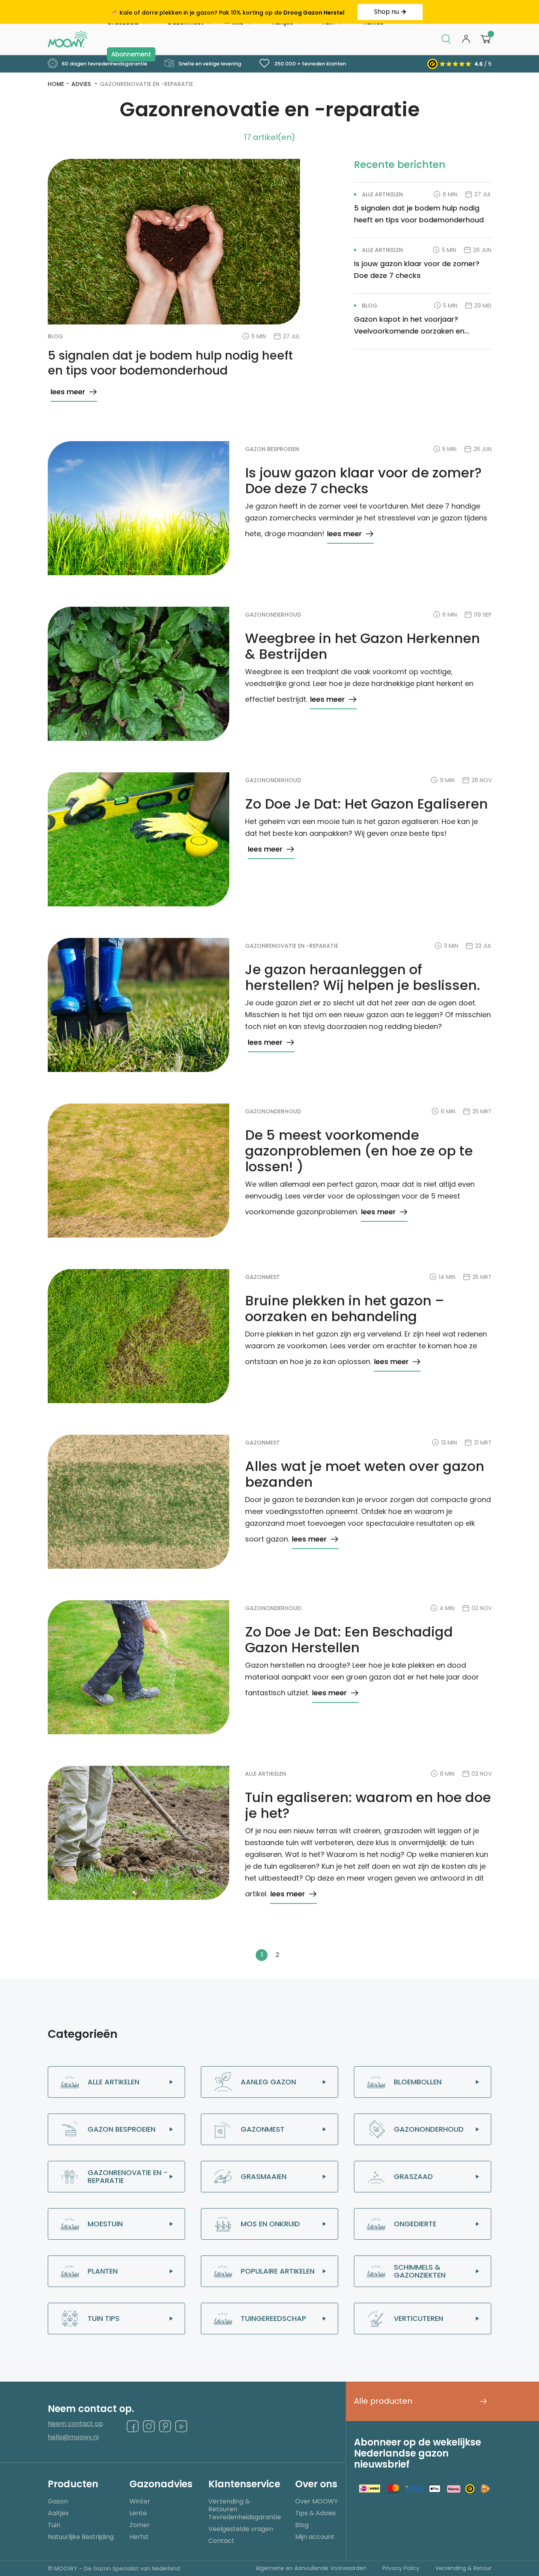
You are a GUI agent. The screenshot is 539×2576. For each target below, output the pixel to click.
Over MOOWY (316, 2501)
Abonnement (131, 54)
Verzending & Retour (463, 2568)
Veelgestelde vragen (241, 2529)
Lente (138, 2513)
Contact (221, 2541)
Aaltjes (58, 2513)
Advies (82, 84)
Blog (302, 2525)
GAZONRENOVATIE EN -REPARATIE (146, 84)
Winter (140, 2501)
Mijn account (315, 2537)
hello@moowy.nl (73, 2437)
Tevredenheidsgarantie (245, 2517)
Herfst (139, 2537)
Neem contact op (75, 2424)
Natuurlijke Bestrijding (81, 2537)
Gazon (58, 2501)
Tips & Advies (315, 2513)
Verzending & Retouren (229, 2505)
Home (56, 84)
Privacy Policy (401, 2568)
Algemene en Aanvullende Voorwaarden (311, 2568)
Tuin (54, 2525)
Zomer (140, 2525)
